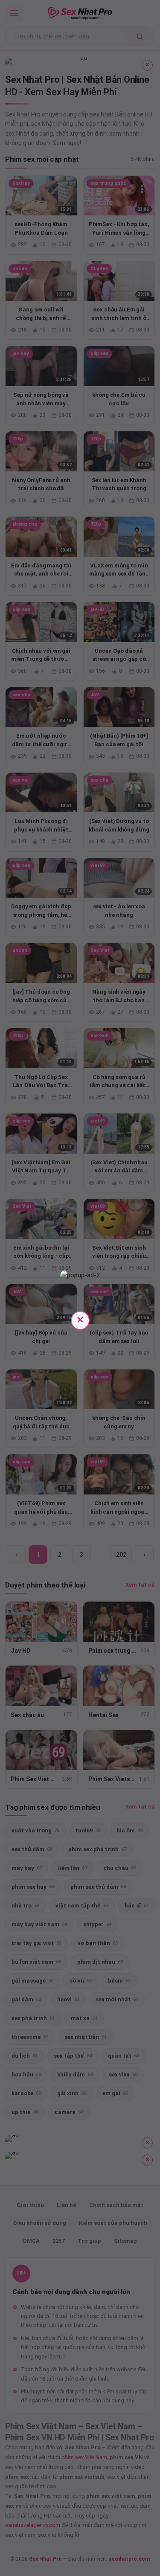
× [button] (80, 1319)
